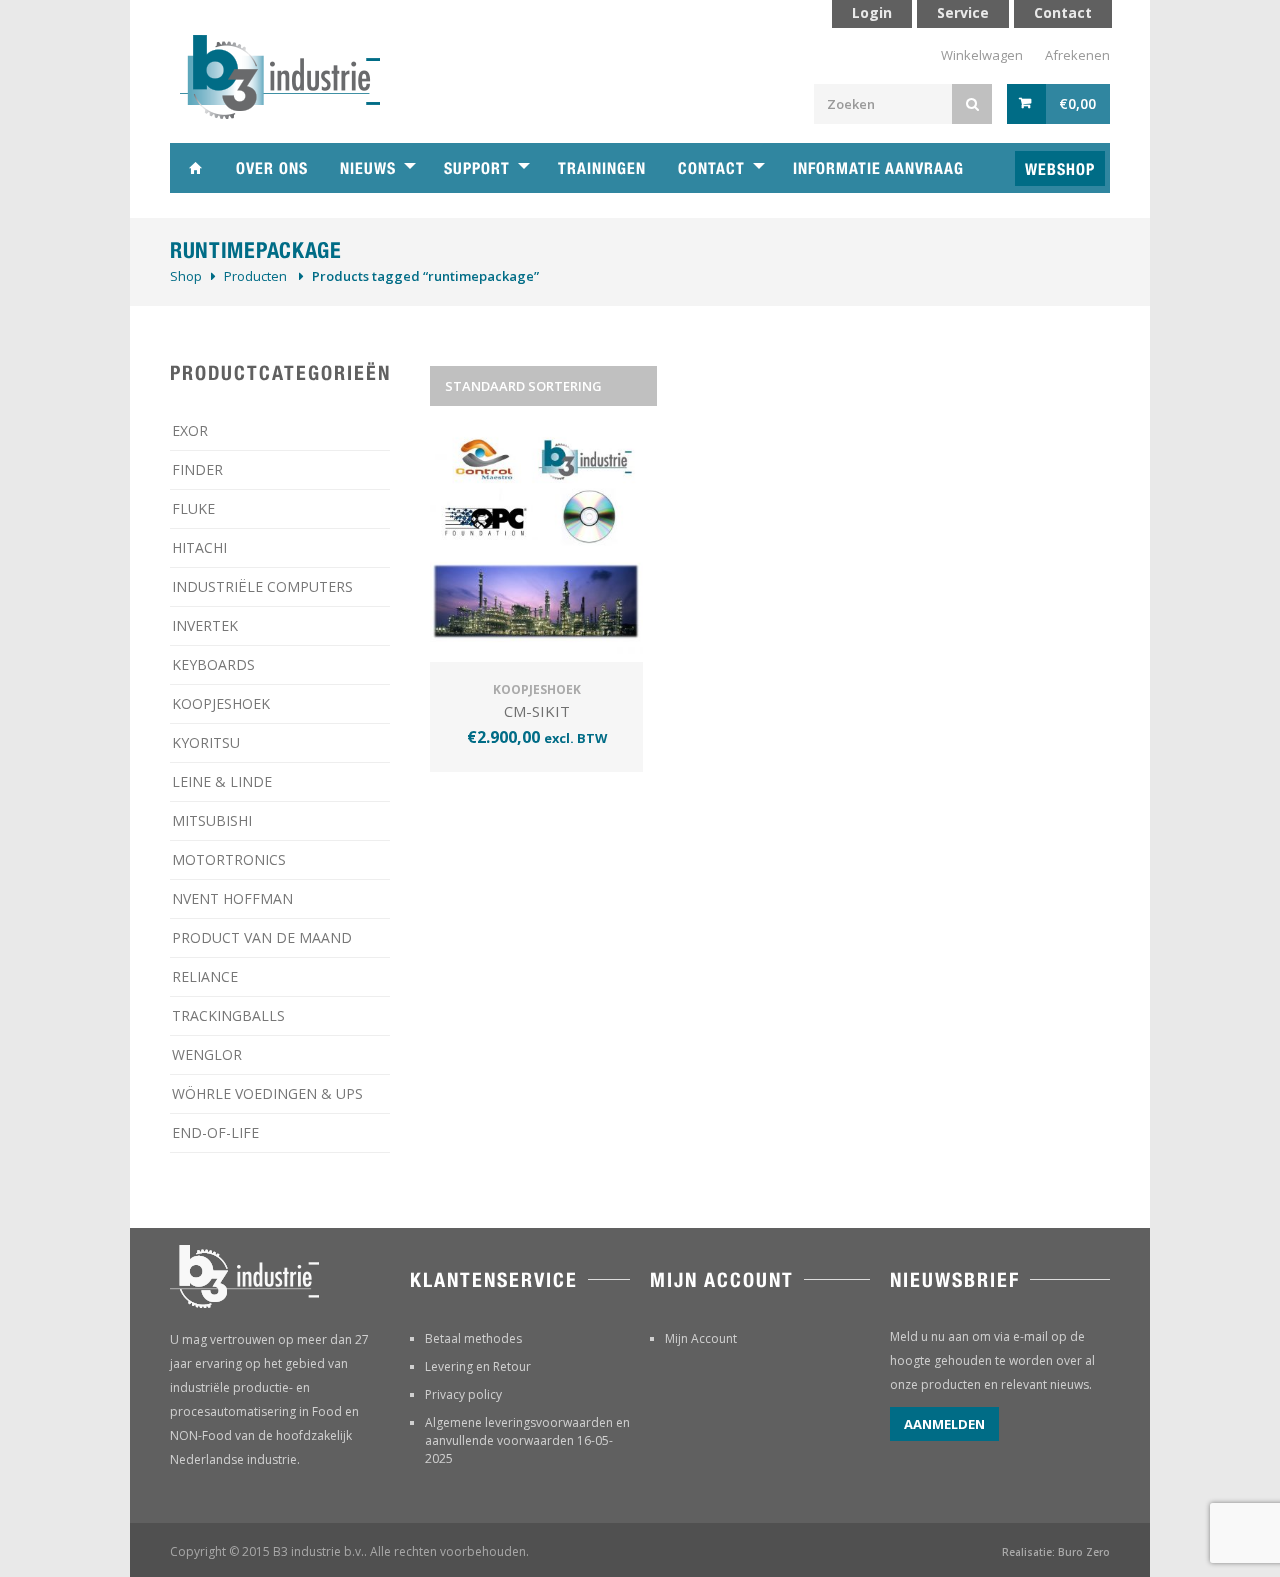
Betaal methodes (473, 1338)
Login (872, 12)
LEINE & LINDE (222, 781)
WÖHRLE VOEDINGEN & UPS (267, 1093)
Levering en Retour (478, 1366)
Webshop (1060, 169)
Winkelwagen (982, 55)
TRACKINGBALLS (228, 1015)
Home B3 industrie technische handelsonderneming (195, 168)
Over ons (272, 168)
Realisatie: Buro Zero (1056, 1552)
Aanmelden (944, 1424)
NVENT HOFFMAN (232, 898)
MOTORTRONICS (229, 859)
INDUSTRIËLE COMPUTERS (262, 586)
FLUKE (193, 508)
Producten (255, 276)
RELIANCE (205, 976)
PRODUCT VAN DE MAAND (262, 937)
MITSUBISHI (212, 820)
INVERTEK (205, 625)
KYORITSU (206, 742)
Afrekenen (1077, 55)
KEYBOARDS (213, 664)
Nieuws (368, 168)
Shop (186, 276)
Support (477, 168)
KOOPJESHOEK (221, 703)
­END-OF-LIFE (215, 1132)
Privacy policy (463, 1394)
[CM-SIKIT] (536, 546)
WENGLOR (207, 1054)
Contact (711, 168)
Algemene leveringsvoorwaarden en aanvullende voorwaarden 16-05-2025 (527, 1440)
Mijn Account (701, 1338)
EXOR (190, 430)
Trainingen (602, 168)
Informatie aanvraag (878, 168)
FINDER (197, 469)
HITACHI (199, 547)
